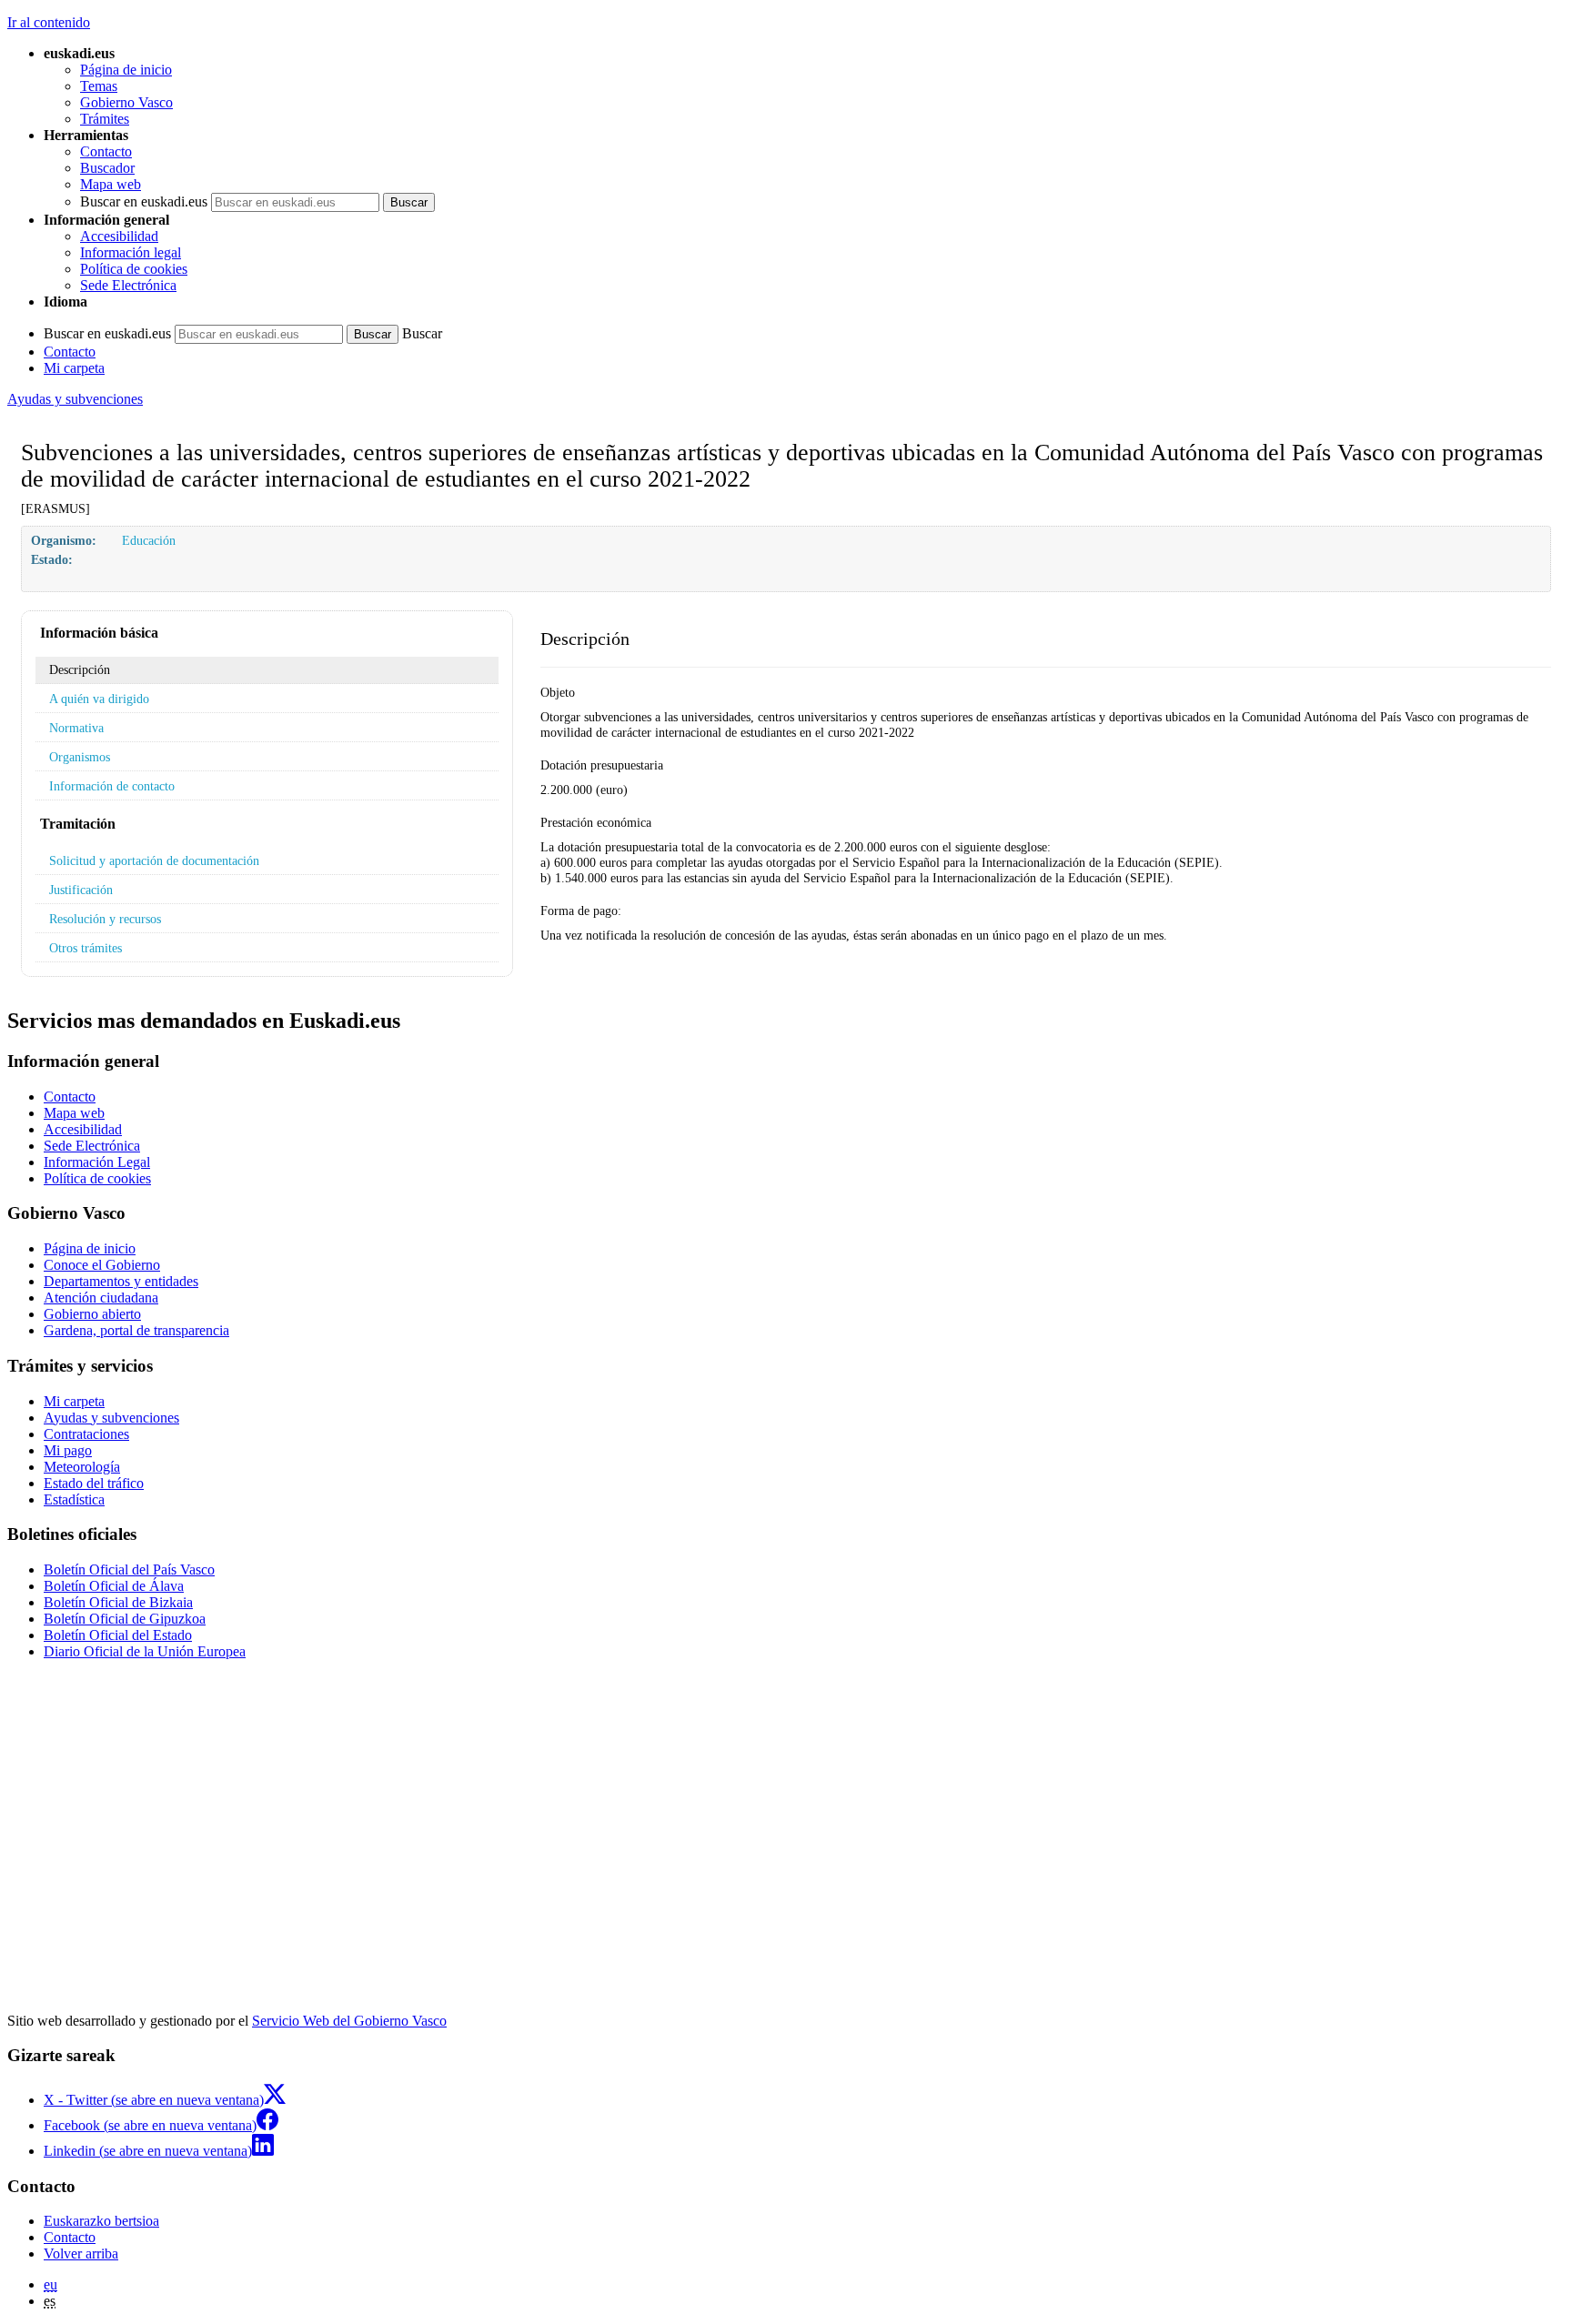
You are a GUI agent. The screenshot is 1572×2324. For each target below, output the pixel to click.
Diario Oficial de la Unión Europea (145, 1651)
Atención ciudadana (101, 1298)
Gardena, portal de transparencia (136, 1330)
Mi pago (68, 1450)
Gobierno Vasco (126, 102)
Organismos (80, 757)
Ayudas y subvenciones (75, 399)
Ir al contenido (49, 22)
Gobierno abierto (92, 1314)
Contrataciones (86, 1434)
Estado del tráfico (94, 1483)
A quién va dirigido (99, 699)
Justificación (81, 890)
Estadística (74, 1499)
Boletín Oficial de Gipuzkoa (125, 1619)
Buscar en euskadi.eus (144, 201)
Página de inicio (126, 70)
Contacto (106, 151)
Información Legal (97, 1162)
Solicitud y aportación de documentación (154, 860)
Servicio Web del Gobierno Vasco (349, 2021)
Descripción (80, 669)
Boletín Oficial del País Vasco (129, 1569)
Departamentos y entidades (121, 1281)
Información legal (131, 252)
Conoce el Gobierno (102, 1265)
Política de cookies (134, 269)
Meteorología (82, 1467)
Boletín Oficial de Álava (114, 1586)
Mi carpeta (74, 368)
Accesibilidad (119, 236)
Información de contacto (112, 786)
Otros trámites (86, 948)
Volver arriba (81, 2254)
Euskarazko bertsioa (101, 2221)
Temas (99, 86)
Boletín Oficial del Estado (118, 1635)
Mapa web (111, 184)
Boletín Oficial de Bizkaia (118, 1602)
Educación (149, 540)
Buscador (107, 168)
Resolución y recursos (105, 919)
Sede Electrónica (128, 285)
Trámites (105, 119)
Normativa (76, 728)
